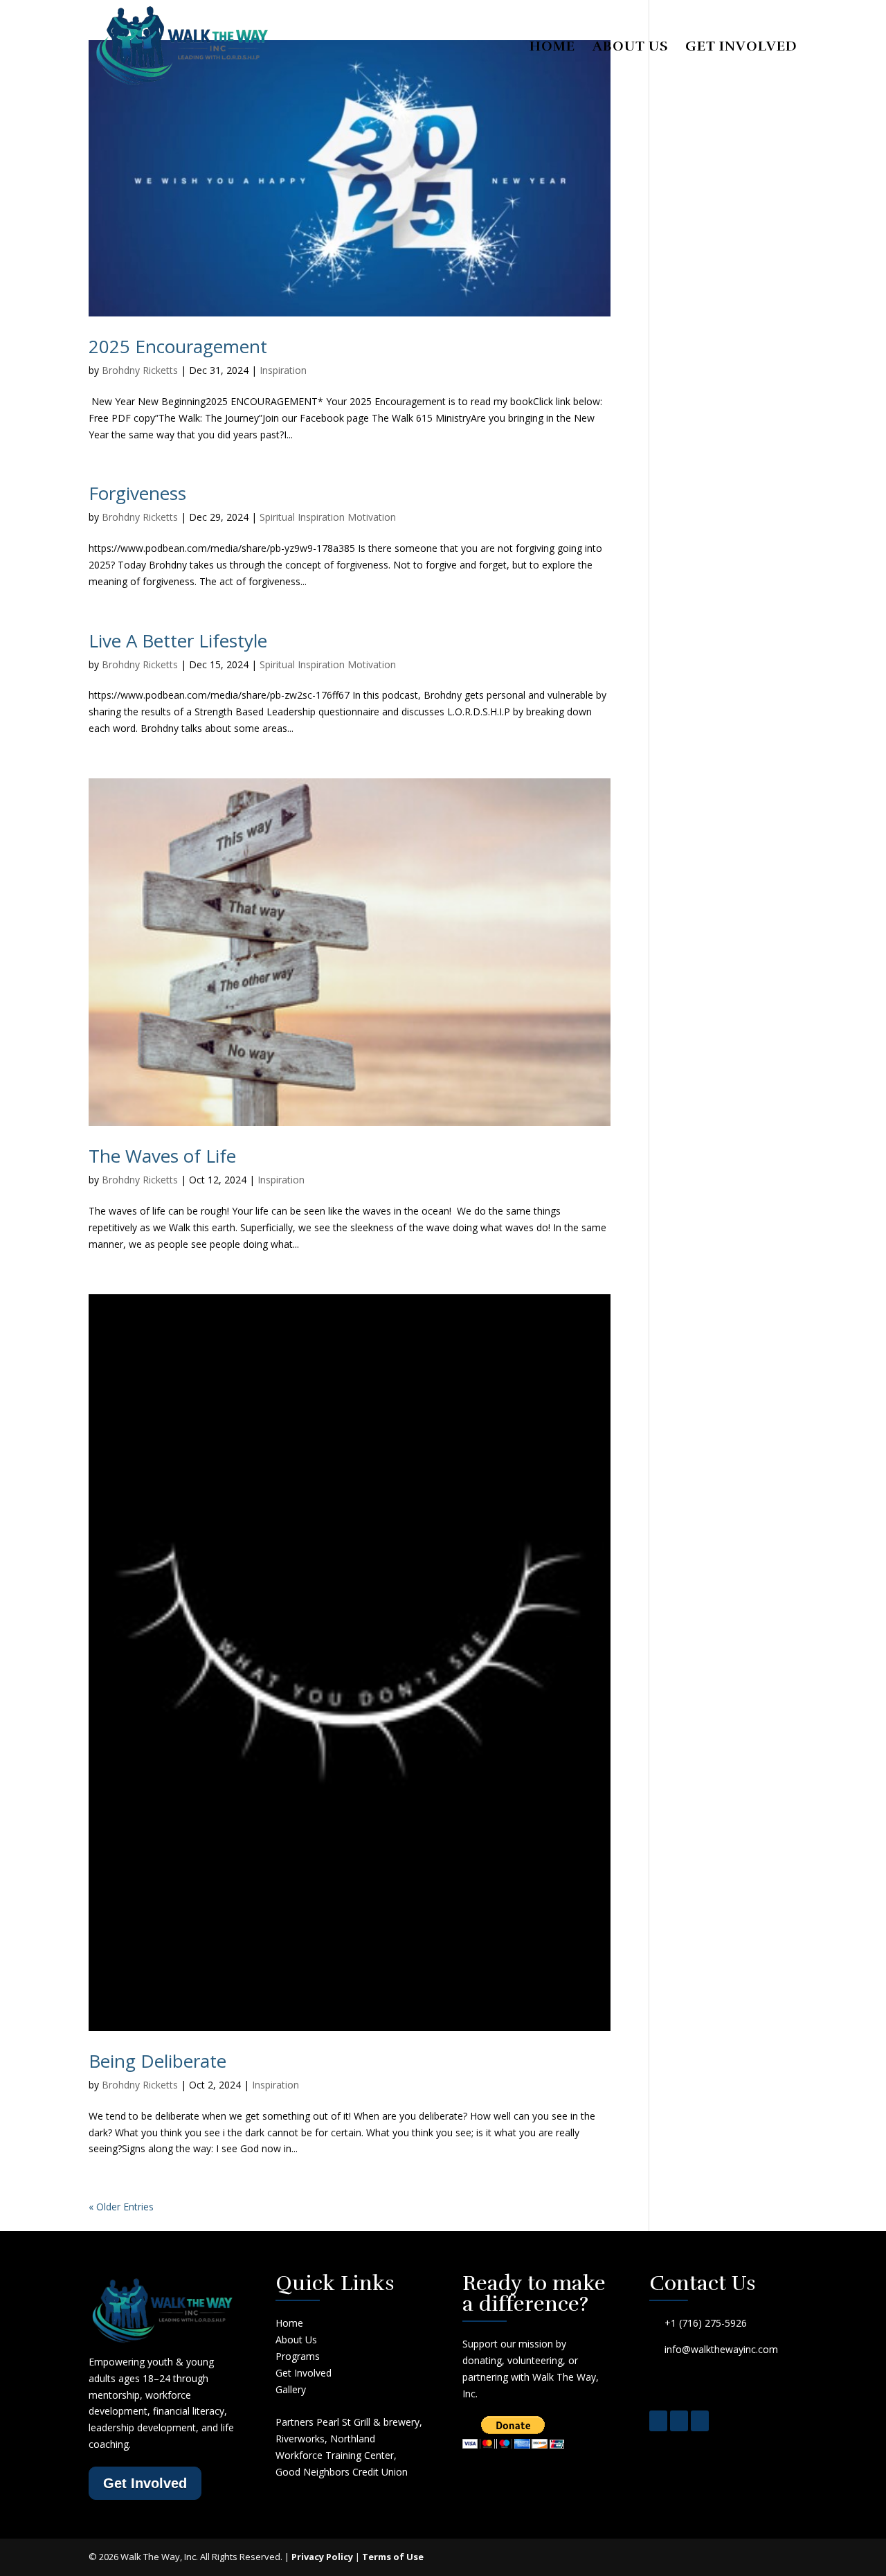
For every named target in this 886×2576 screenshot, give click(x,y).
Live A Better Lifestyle (178, 641)
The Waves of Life (162, 1156)
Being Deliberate (157, 2061)
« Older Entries (121, 2207)
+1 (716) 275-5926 (706, 2323)
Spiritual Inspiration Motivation (328, 517)
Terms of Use (393, 2557)
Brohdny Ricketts (140, 370)
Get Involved (741, 48)
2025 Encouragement (178, 346)
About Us (630, 48)
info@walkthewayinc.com (721, 2349)
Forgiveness (137, 493)
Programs (298, 2356)
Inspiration (283, 370)
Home (552, 48)
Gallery (291, 2389)
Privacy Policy (322, 2557)
